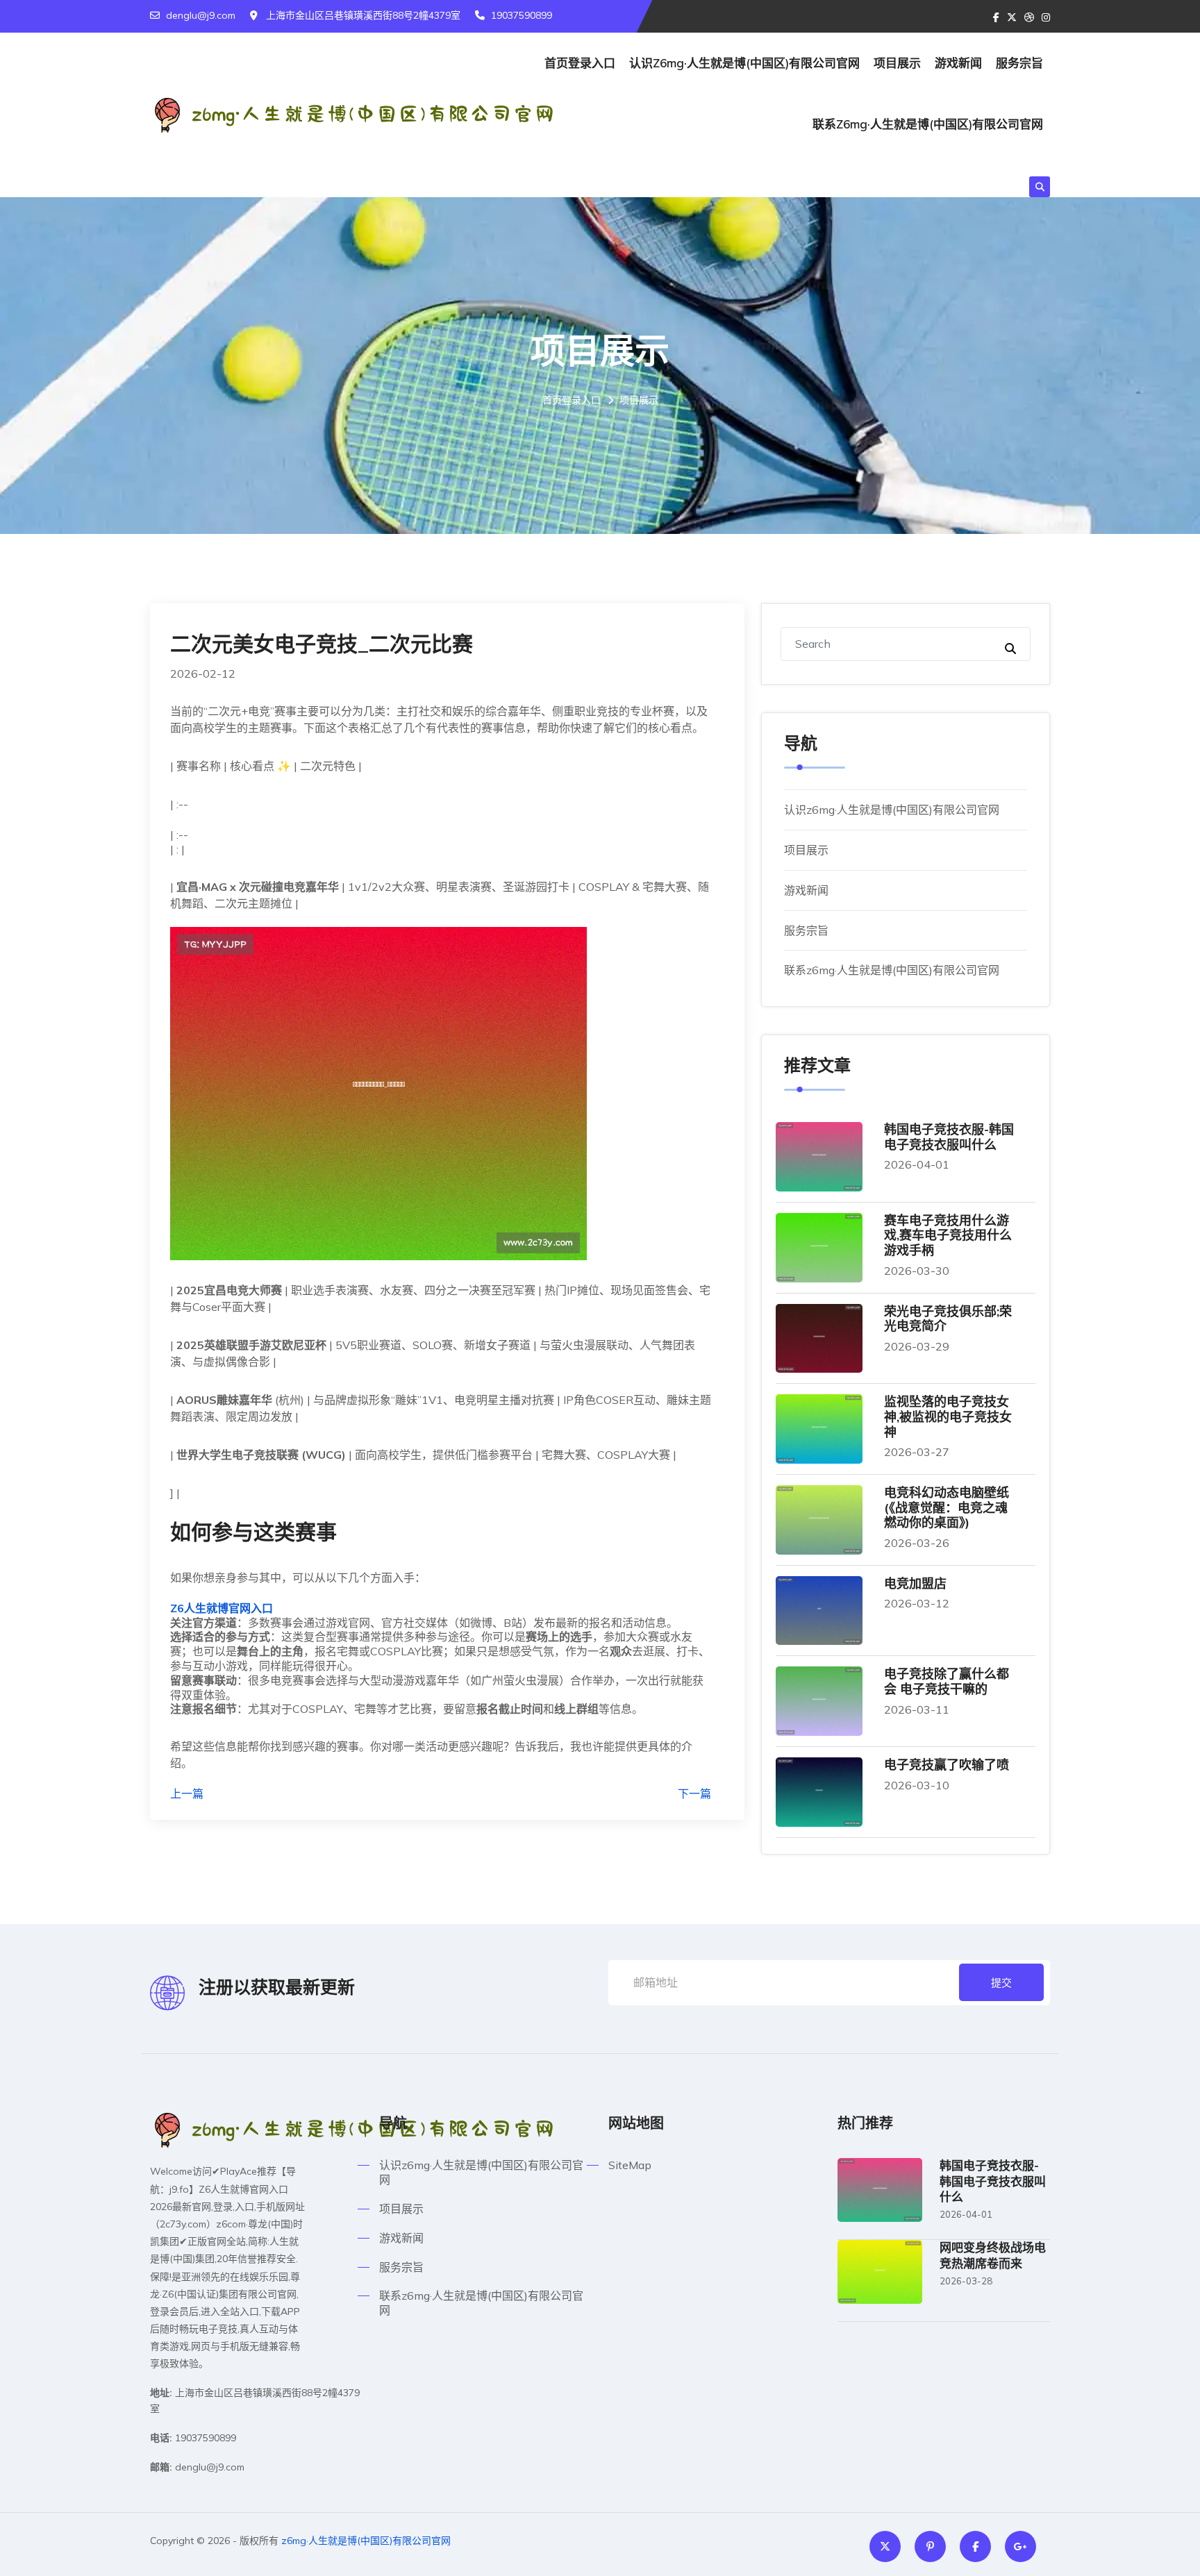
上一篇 (187, 1793)
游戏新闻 (958, 63)
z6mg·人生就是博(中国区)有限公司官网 (366, 2541)
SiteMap (630, 2165)
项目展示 (897, 63)
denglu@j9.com (201, 15)
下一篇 (694, 1793)
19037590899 (522, 15)
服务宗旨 (1019, 63)
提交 (1001, 1983)
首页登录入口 (580, 63)
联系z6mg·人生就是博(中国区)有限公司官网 (928, 124)
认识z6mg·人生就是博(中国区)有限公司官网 (744, 63)
